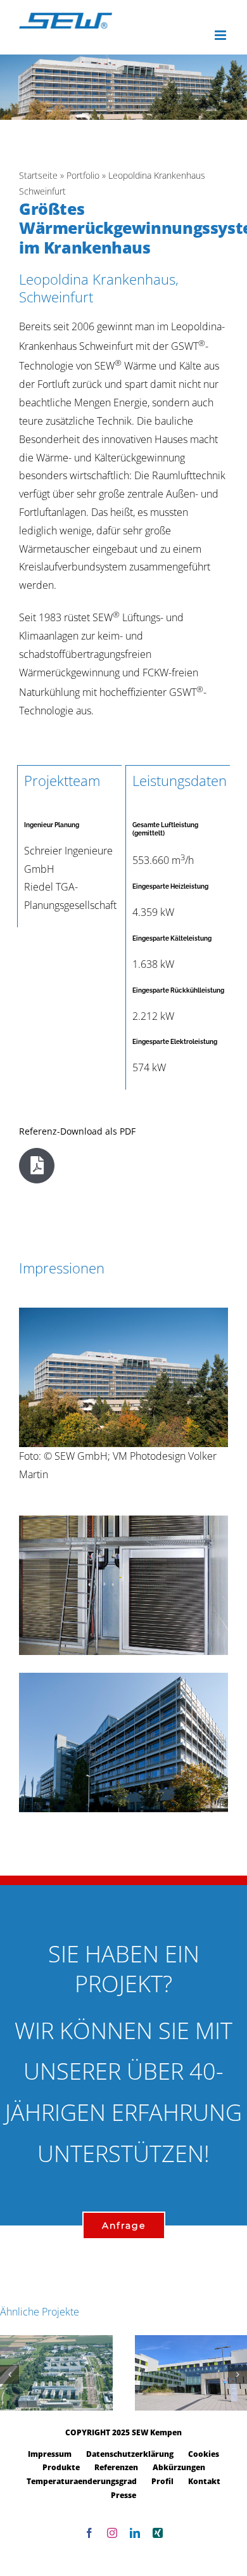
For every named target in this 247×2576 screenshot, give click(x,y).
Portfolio (83, 175)
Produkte (61, 2467)
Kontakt (204, 2481)
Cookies (204, 2454)
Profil (162, 2481)
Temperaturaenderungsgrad (82, 2481)
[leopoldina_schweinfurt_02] (123, 1678)
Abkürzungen (179, 2467)
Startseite (38, 175)
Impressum (50, 2454)
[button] (9, 2374)
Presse (123, 2495)
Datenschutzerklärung (130, 2454)
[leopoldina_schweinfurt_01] (123, 1313)
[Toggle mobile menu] (221, 35)
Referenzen (116, 2467)
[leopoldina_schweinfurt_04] (123, 1521)
